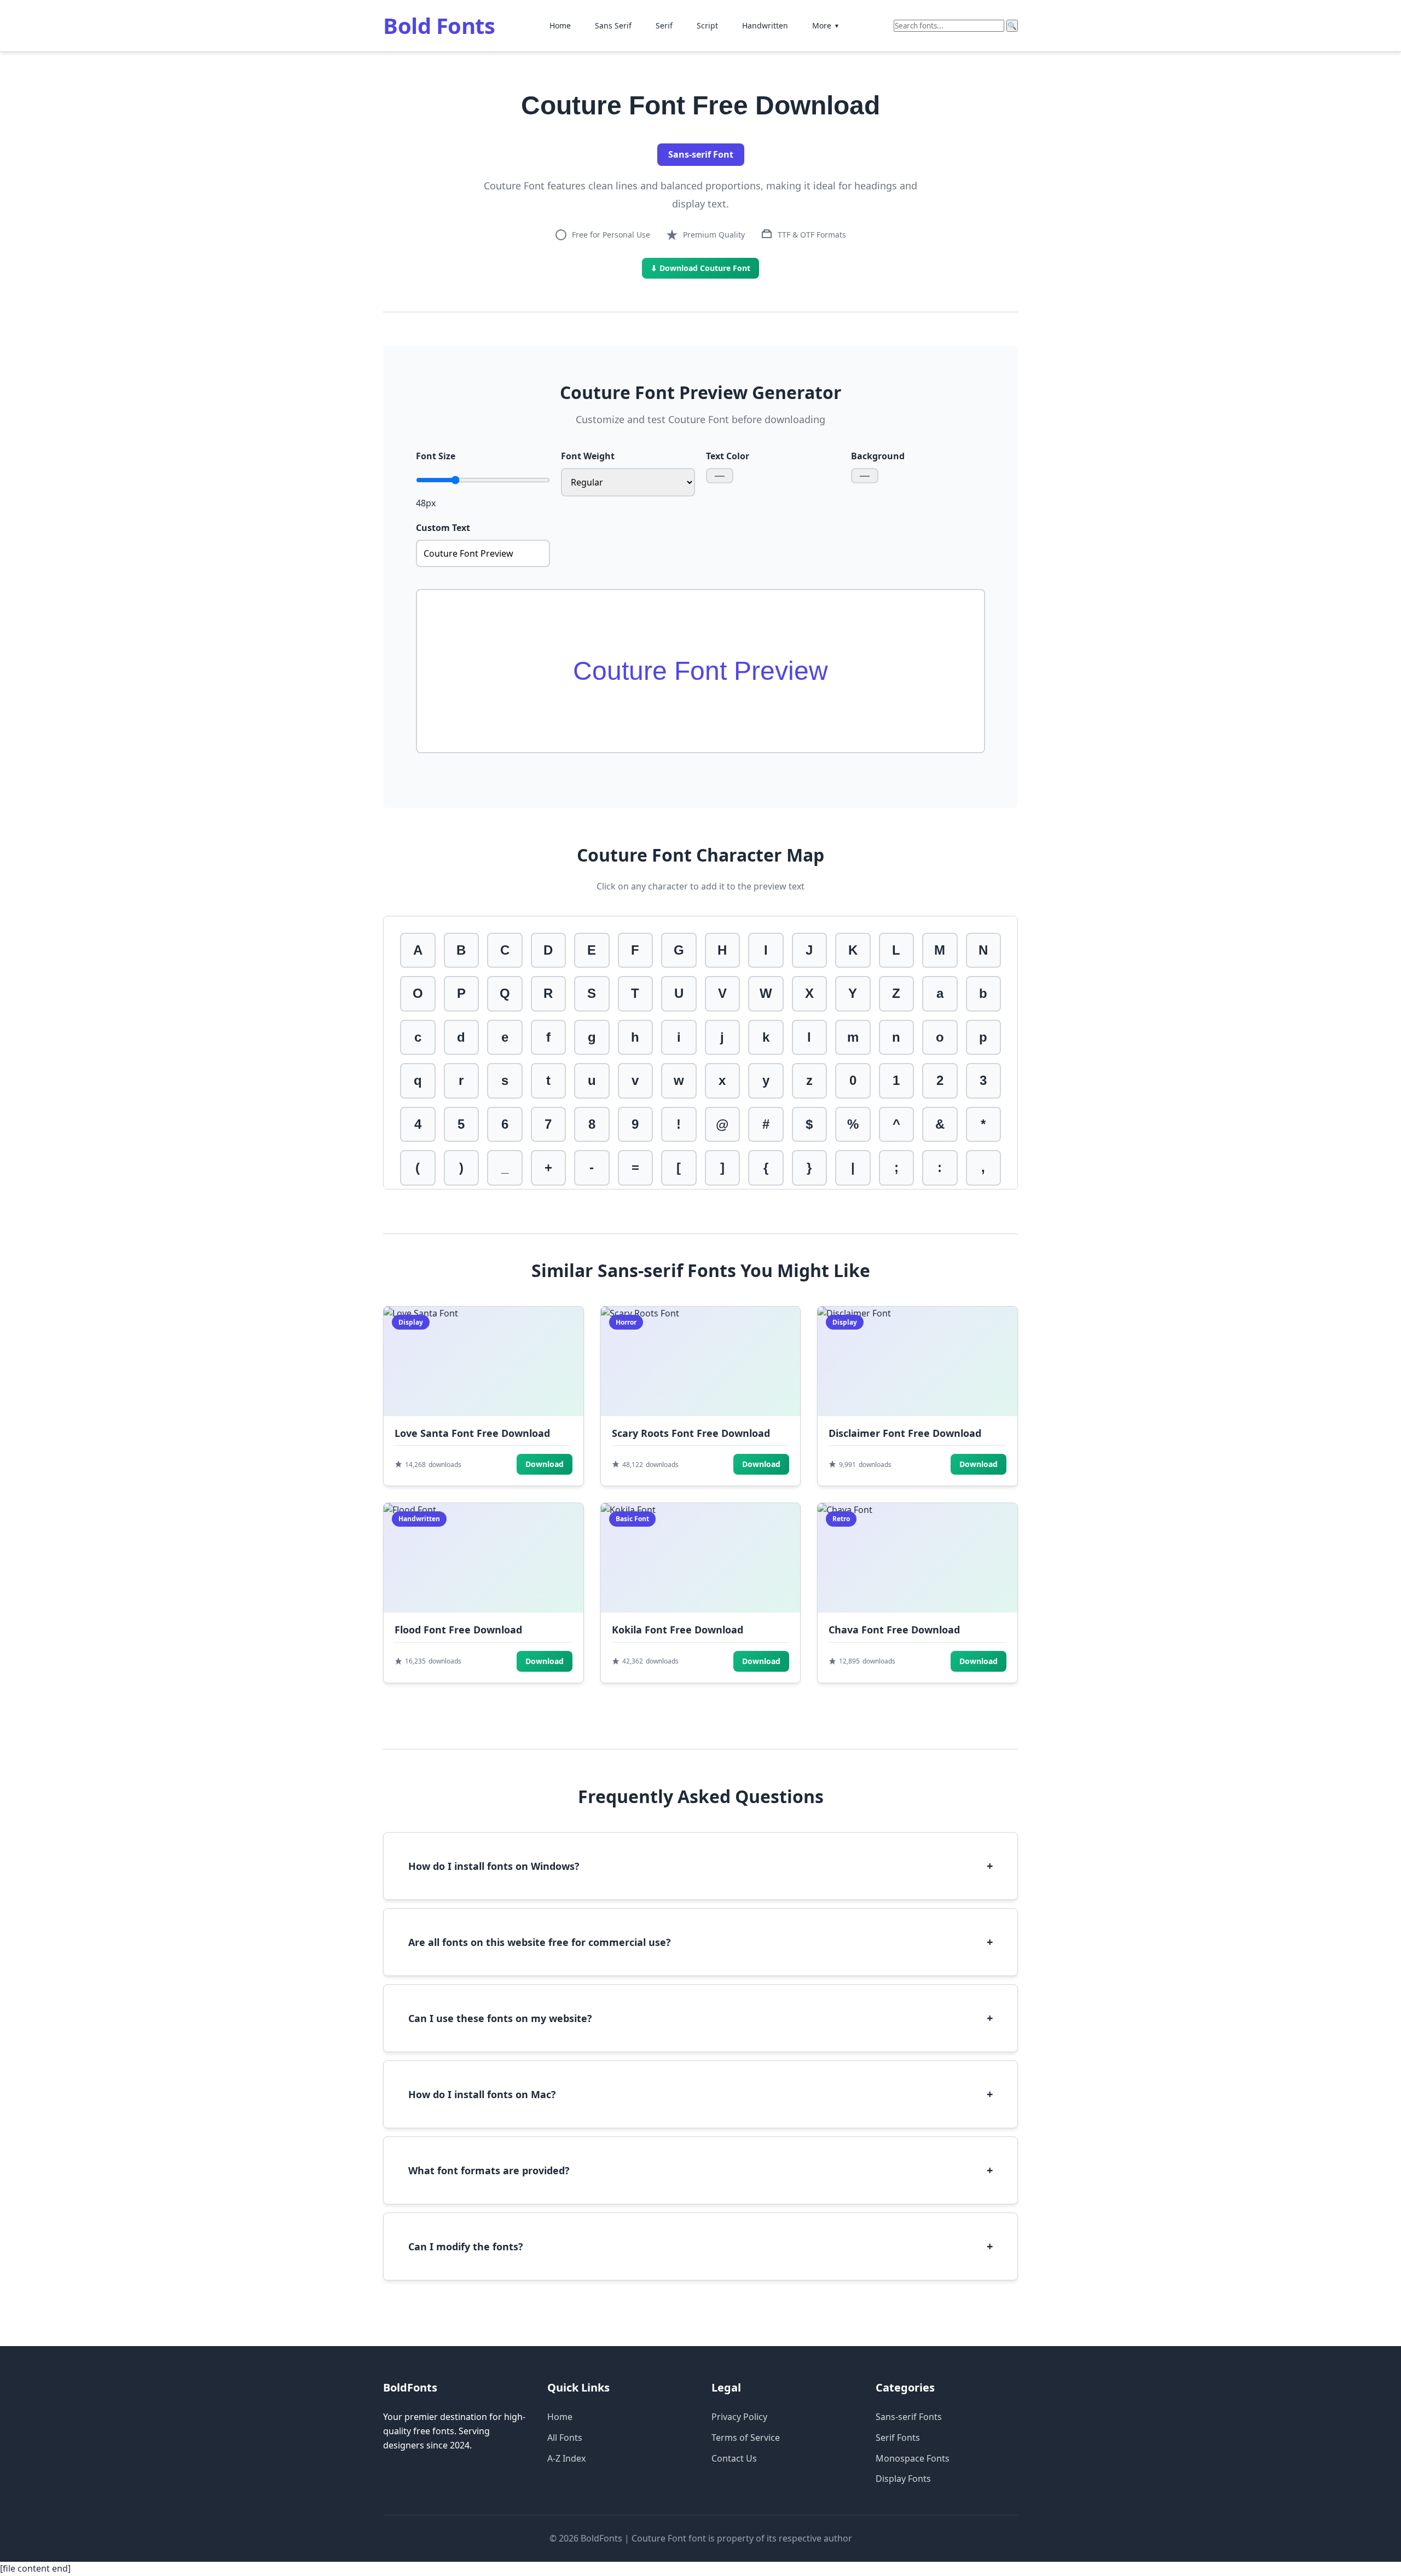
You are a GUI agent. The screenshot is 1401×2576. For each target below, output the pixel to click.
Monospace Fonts (913, 2458)
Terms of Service (746, 2438)
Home (560, 25)
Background (878, 456)
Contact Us (734, 2458)
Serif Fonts (898, 2438)
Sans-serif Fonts (909, 2417)
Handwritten (765, 25)
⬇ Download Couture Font (700, 268)
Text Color (728, 456)
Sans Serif (613, 25)
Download (545, 1464)
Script (707, 25)
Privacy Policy (739, 2417)
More (826, 25)
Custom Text (443, 528)
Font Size (436, 456)
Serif (664, 25)
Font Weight (588, 456)
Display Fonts (903, 2479)
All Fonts (565, 2438)
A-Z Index (566, 2458)
